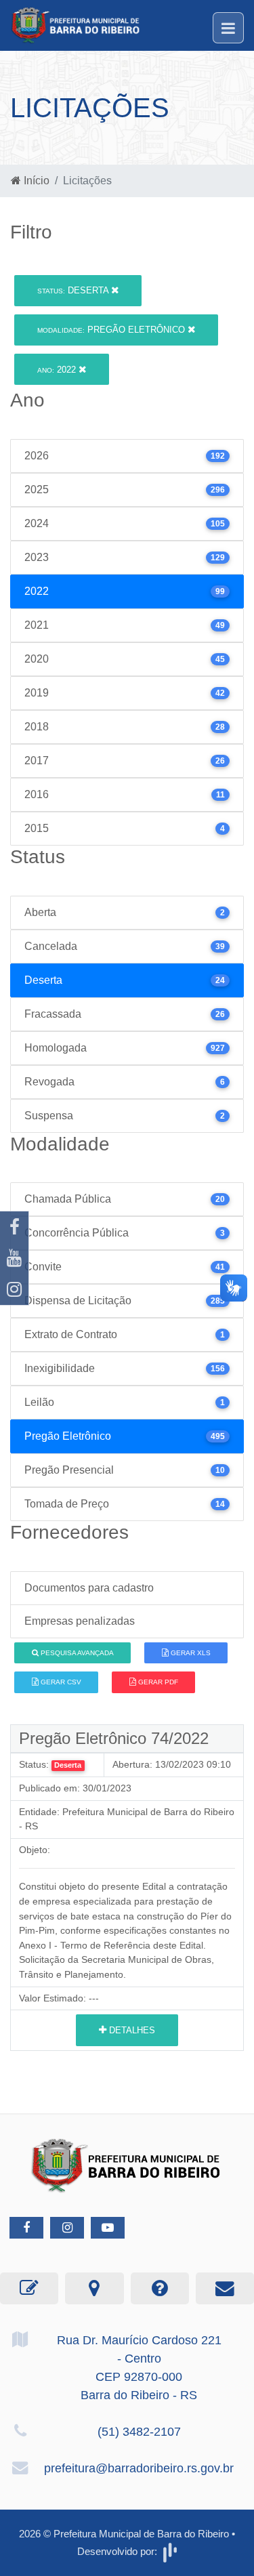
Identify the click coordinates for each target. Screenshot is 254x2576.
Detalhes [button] (131, 2030)
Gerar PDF (157, 1682)
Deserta (74, 290)
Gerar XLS (190, 1653)
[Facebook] (14, 1227)
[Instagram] (14, 1289)
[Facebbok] (26, 2228)
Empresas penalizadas (80, 1621)
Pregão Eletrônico (112, 330)
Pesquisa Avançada (76, 1653)
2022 (58, 370)
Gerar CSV (60, 1682)
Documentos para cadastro (89, 1588)
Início (35, 181)
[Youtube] (14, 1258)
